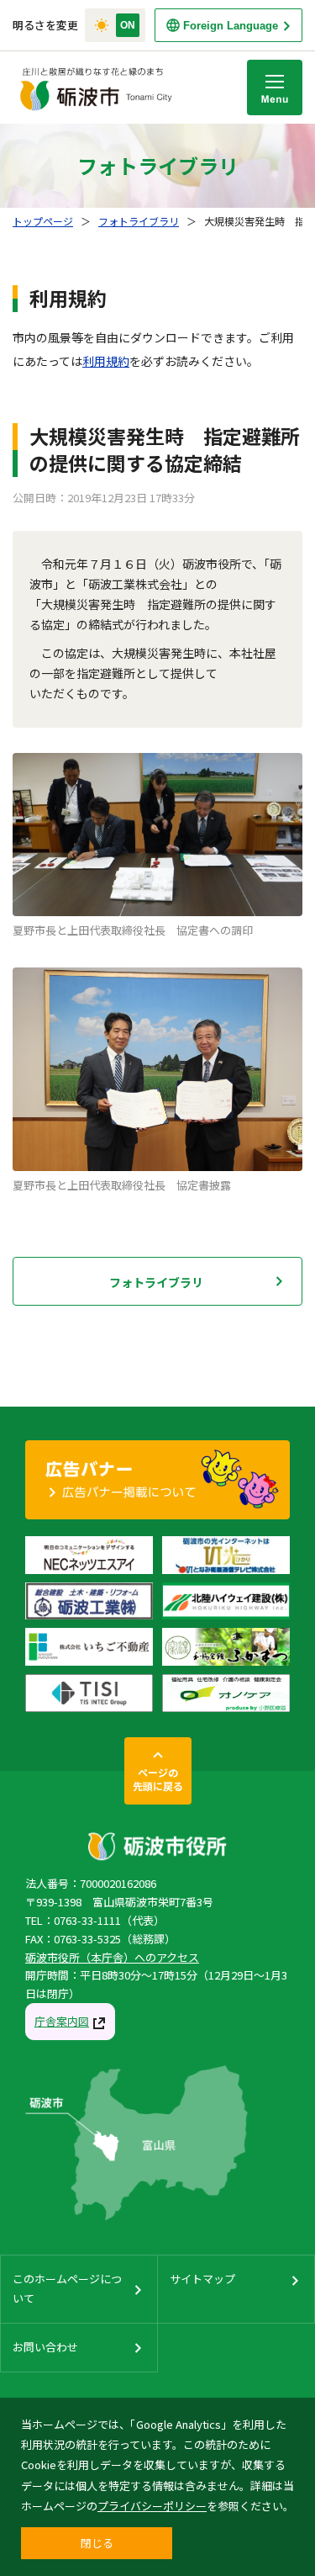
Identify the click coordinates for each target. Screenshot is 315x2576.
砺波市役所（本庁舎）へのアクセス (112, 1957)
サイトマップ (202, 2279)
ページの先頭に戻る (158, 1779)
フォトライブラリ (139, 221)
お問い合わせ (45, 2347)
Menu (275, 87)
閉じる (97, 2543)
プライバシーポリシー (152, 2506)
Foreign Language (231, 26)
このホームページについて (67, 2288)
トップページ (43, 221)
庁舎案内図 (62, 2021)
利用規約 (106, 361)
